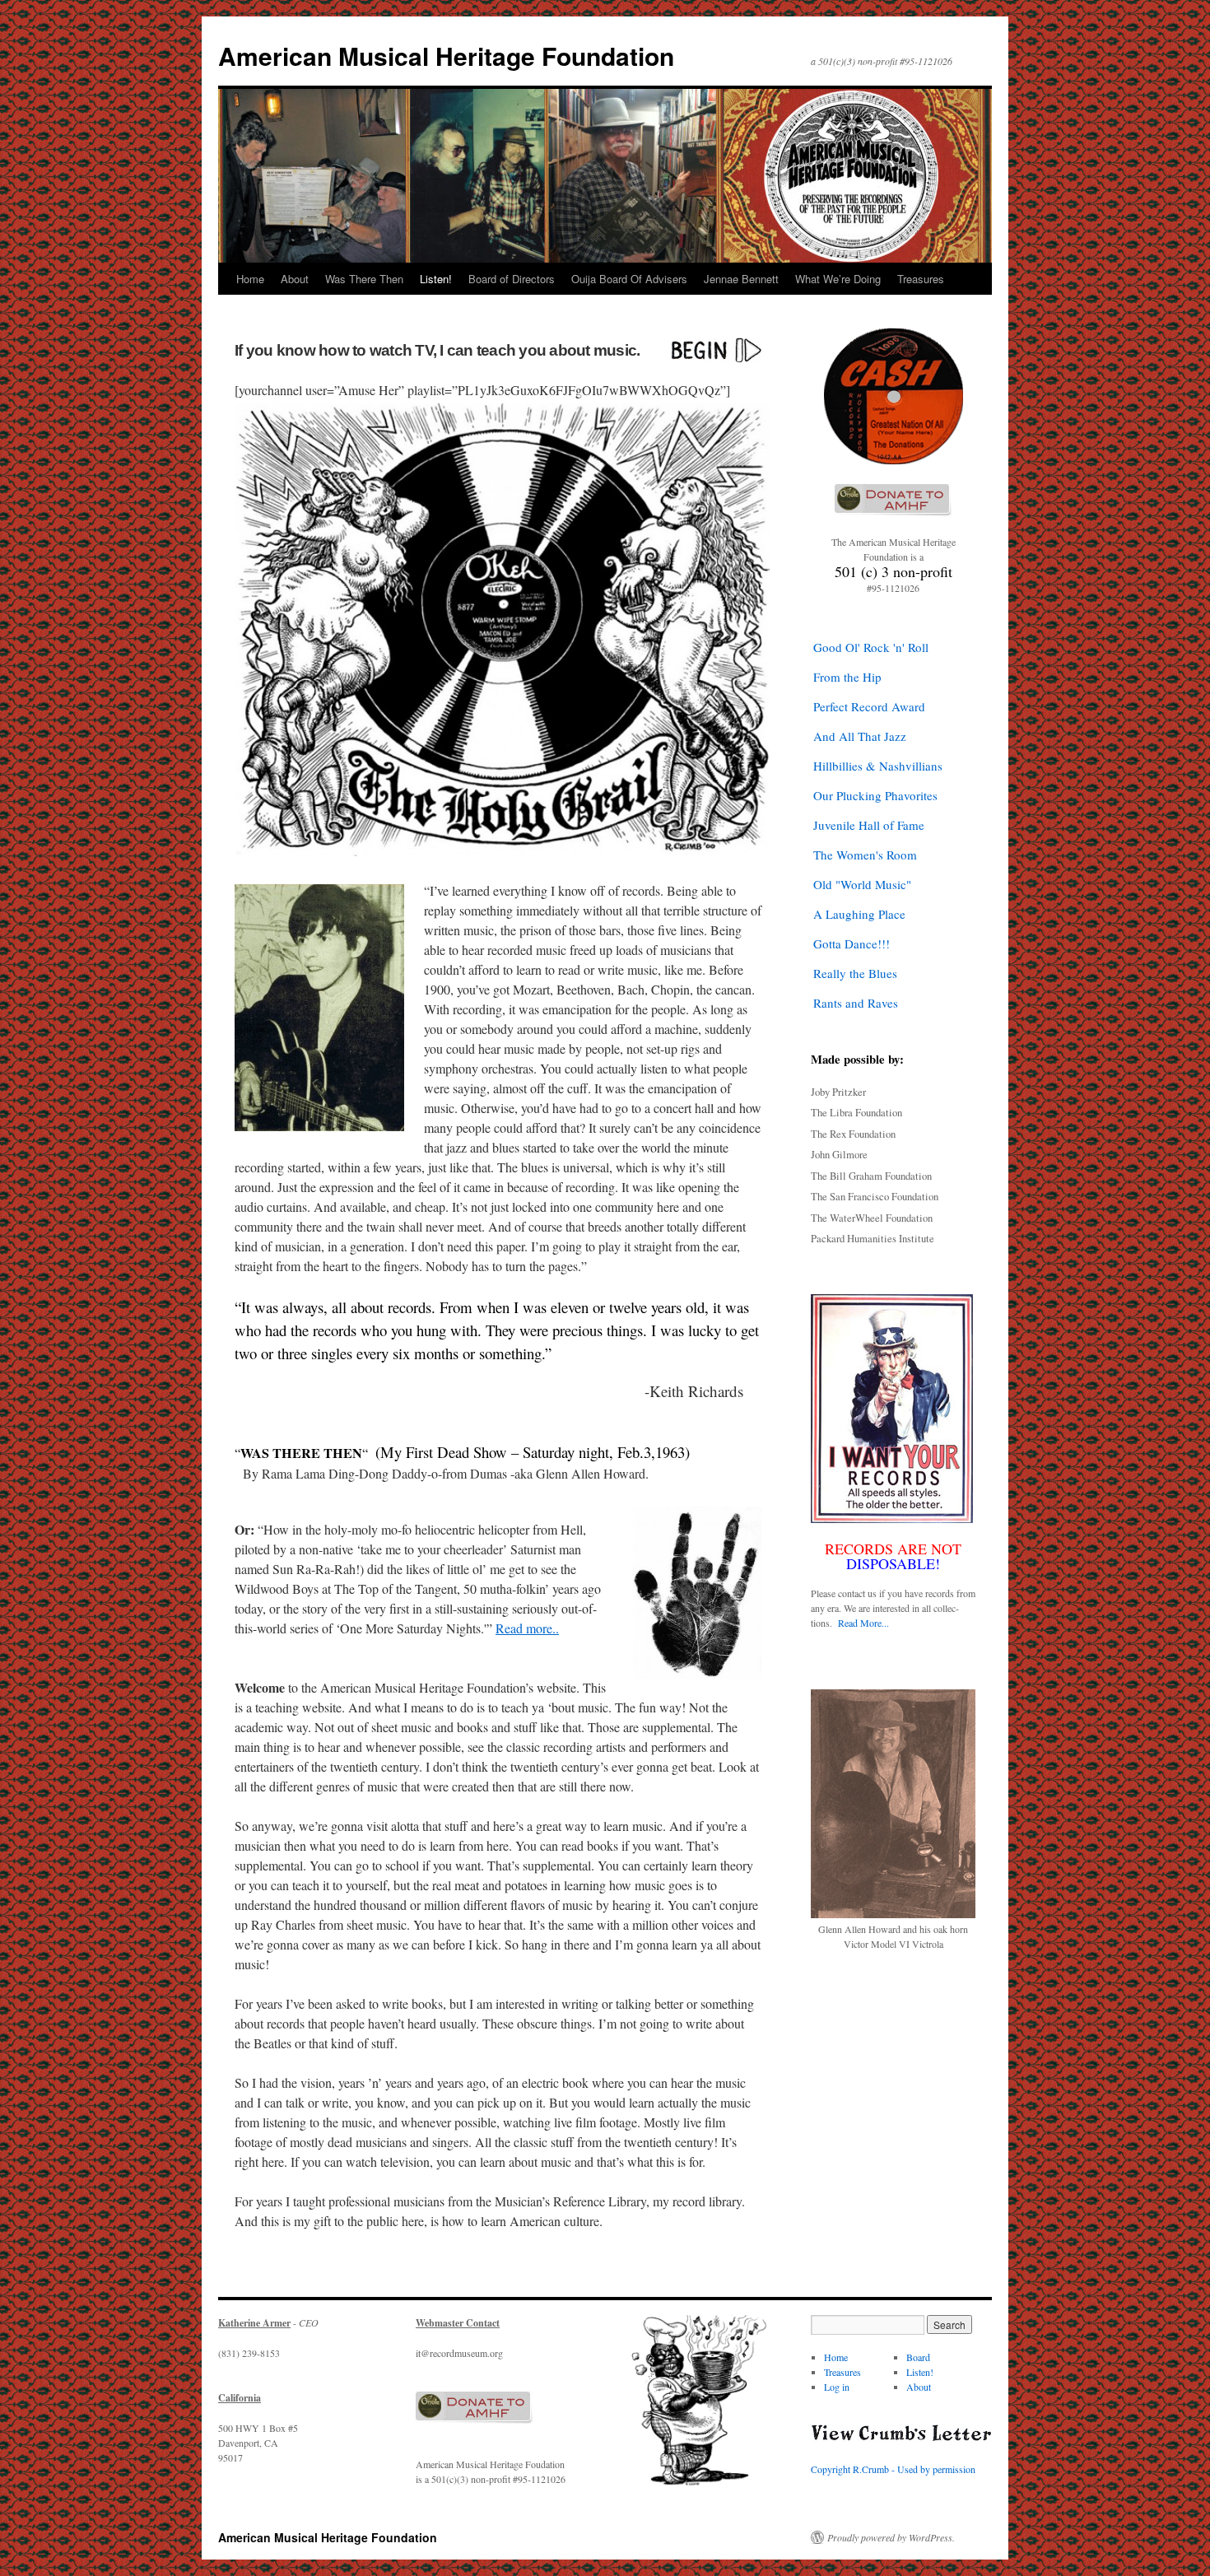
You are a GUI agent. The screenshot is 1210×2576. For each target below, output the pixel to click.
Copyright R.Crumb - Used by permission (893, 2469)
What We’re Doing (838, 279)
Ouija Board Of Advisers (629, 279)
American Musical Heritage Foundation (446, 56)
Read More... (863, 1623)
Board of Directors (512, 279)
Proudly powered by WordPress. (891, 2537)
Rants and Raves (856, 1003)
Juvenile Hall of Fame (869, 825)
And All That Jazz (860, 736)
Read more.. (527, 1628)
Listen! (436, 279)
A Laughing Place (859, 914)
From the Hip (847, 677)
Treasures (921, 279)
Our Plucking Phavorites (875, 795)
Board (918, 2357)
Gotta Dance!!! (852, 943)
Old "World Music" (862, 884)
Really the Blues (855, 973)
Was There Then (364, 279)
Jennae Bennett (741, 279)
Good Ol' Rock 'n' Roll (871, 647)
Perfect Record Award (869, 706)
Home (250, 279)
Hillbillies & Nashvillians (878, 766)
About (295, 279)
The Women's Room (865, 855)
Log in (837, 2387)
